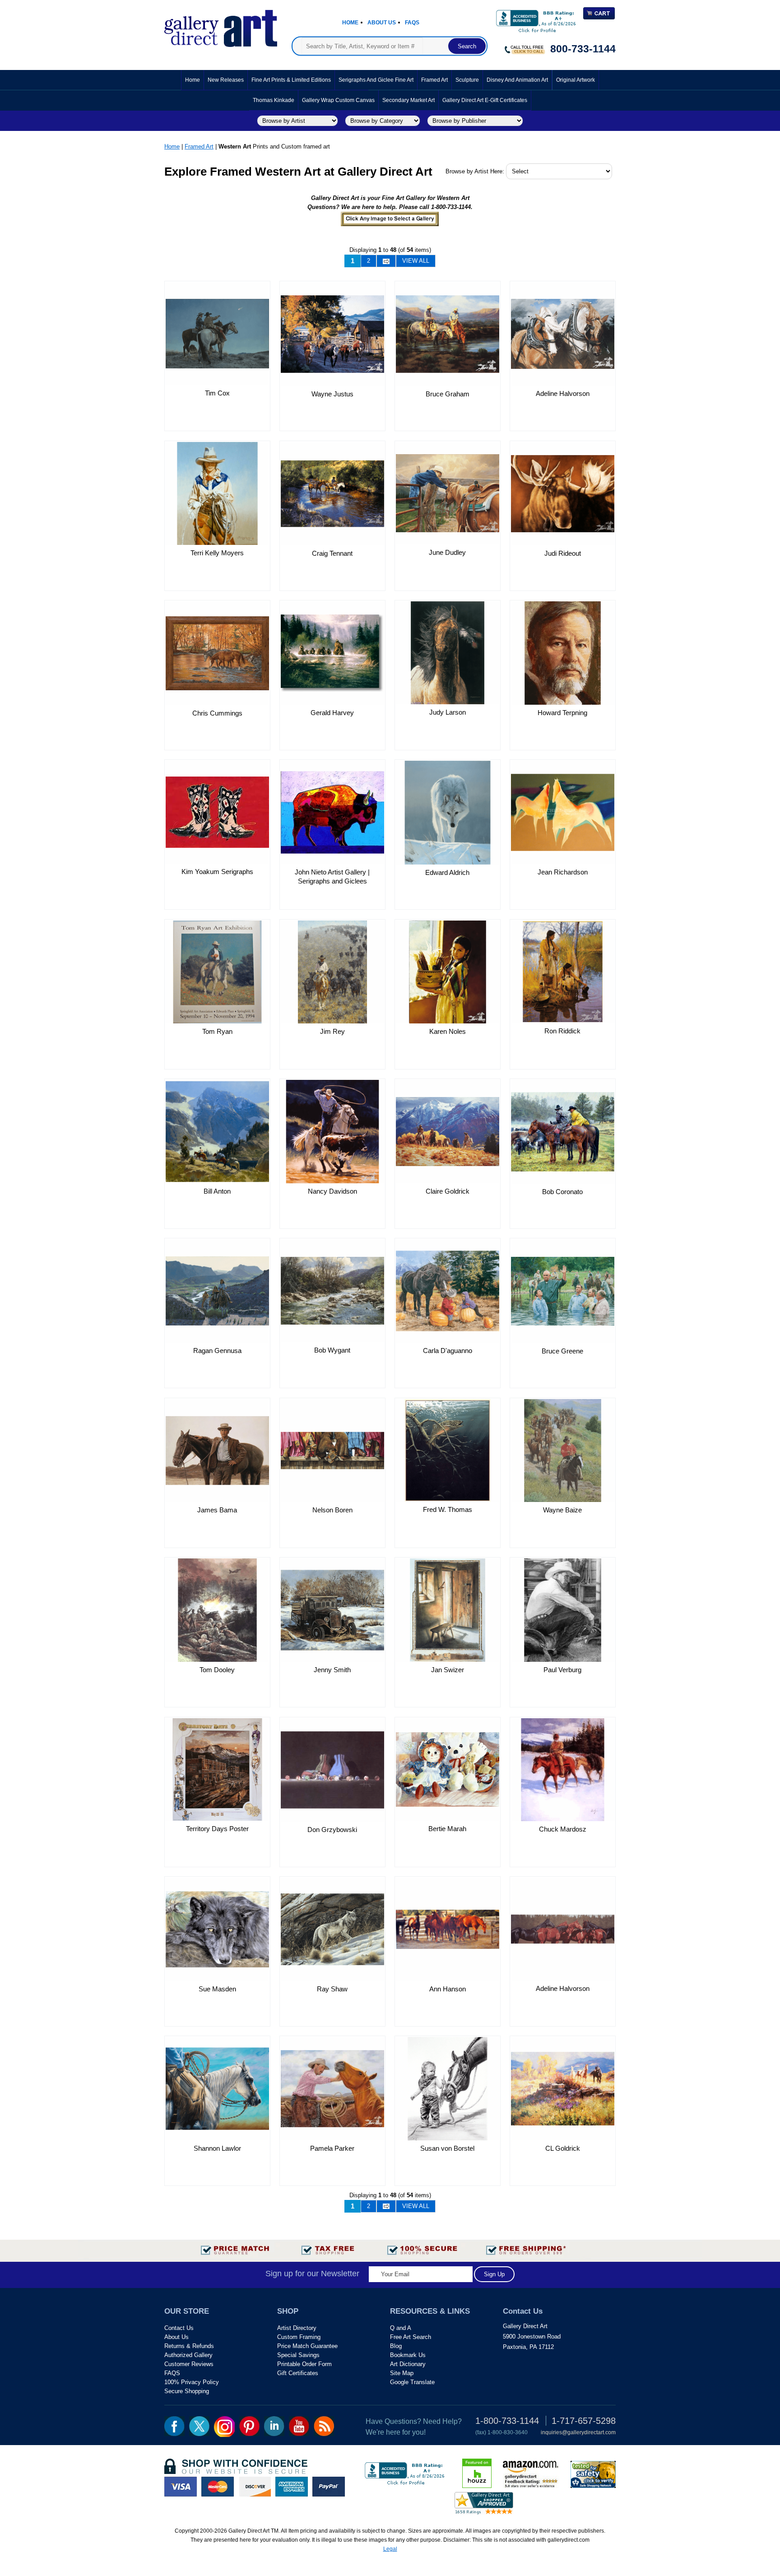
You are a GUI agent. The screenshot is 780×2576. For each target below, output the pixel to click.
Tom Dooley (217, 1670)
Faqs (412, 23)
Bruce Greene (562, 1351)
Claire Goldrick (448, 1191)
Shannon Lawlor (217, 2148)
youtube (299, 2426)
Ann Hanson (448, 1989)
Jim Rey (332, 1031)
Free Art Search (411, 2337)
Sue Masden (217, 1989)
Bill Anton (217, 1191)
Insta (224, 2427)
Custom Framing (299, 2337)
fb (174, 2426)
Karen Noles (448, 1031)
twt (199, 2426)
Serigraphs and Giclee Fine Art (376, 80)
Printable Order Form (304, 2364)
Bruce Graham (448, 394)
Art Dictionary (408, 2364)
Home (350, 23)
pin (249, 2426)
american (292, 2487)
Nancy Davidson (332, 1191)
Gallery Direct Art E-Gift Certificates (485, 100)
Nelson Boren (332, 1510)
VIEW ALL (416, 261)
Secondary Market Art (409, 100)
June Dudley (447, 552)
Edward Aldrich (447, 872)
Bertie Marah (447, 1829)
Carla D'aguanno (448, 1351)
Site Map (402, 2373)
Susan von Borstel (447, 2148)
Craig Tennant (332, 553)
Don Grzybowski (332, 1830)
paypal (329, 2487)
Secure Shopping (187, 2391)
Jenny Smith (332, 1670)
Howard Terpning (562, 713)
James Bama (217, 1510)
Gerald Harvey (332, 713)
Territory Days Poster (217, 1829)
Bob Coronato (562, 1192)
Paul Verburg (562, 1670)
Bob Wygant (332, 1350)
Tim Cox (217, 393)
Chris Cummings (217, 713)
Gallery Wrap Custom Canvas (338, 100)
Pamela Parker (332, 2148)
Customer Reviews (189, 2364)
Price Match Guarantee (307, 2346)
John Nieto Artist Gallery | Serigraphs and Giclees (332, 876)
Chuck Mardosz (563, 1829)
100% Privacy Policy (192, 2382)
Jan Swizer (448, 1670)
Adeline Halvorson (563, 393)
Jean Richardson (563, 872)
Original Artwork (576, 80)
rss (324, 2426)
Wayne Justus (332, 394)
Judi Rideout (563, 553)
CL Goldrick (563, 2148)
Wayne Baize (562, 1510)
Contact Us (179, 2328)
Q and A (401, 2328)
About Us (382, 23)
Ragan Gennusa (217, 1351)
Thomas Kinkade (274, 100)
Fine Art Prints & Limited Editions (291, 80)
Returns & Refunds (189, 2346)
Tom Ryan (217, 1031)
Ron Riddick (562, 1031)
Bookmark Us (408, 2355)
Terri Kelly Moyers (217, 553)
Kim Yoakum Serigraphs (217, 872)
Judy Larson (448, 712)
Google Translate (412, 2382)
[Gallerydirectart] (221, 26)
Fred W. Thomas (448, 1509)
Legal (390, 2549)
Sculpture (467, 80)
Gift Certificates (298, 2373)
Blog (396, 2346)
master (218, 2487)
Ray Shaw (332, 1989)
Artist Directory (297, 2328)
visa (181, 2487)
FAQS (172, 2373)
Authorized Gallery (188, 2355)
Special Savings (298, 2355)
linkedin (274, 2426)
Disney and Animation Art (517, 80)
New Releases (226, 80)
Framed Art (434, 80)
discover (255, 2487)
